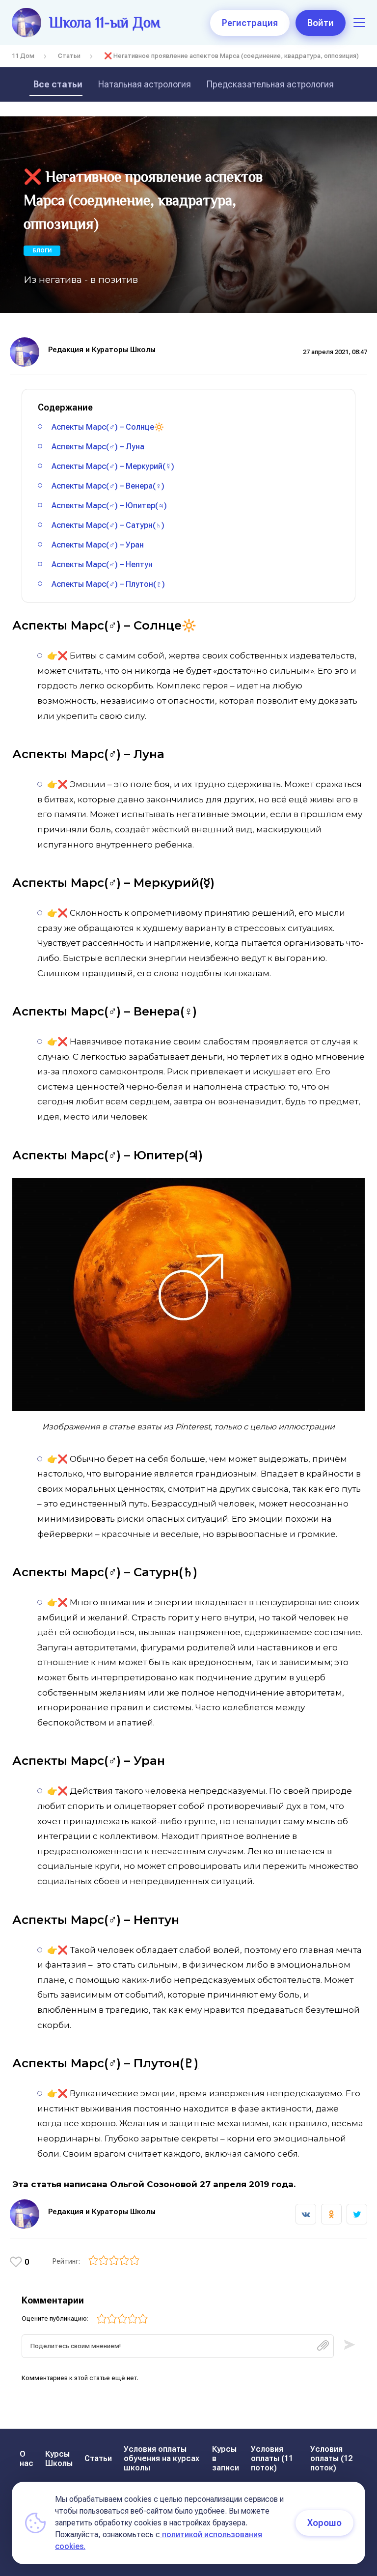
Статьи (69, 56)
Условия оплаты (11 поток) (272, 2458)
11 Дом (23, 56)
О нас (27, 2459)
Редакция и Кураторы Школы (102, 350)
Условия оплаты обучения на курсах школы (162, 2458)
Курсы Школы (59, 2459)
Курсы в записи (226, 2458)
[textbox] (178, 2346)
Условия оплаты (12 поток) (331, 2458)
